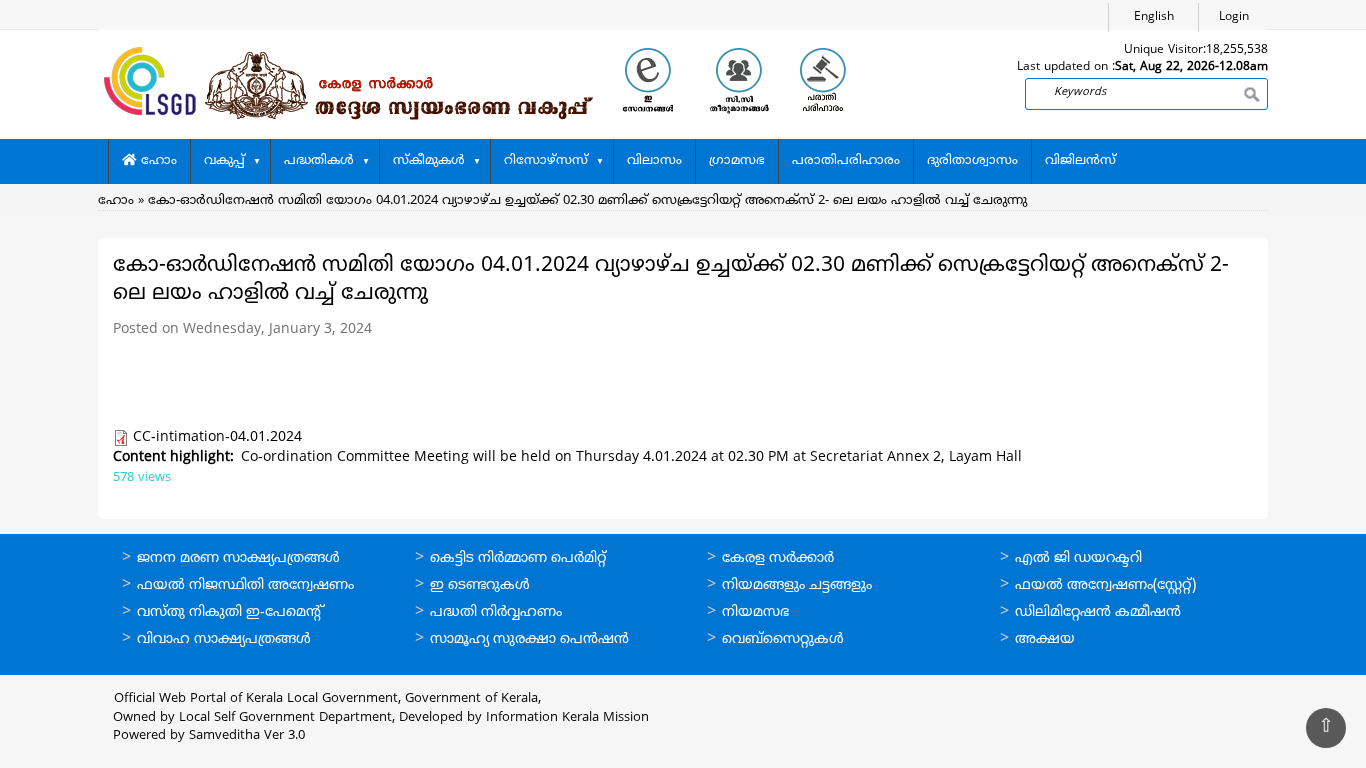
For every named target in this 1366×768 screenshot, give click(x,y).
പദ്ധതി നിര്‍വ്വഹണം (496, 612)
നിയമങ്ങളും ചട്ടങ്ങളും (797, 585)
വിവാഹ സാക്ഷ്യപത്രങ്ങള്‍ (224, 639)
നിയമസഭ (755, 612)
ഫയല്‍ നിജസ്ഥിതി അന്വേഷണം (245, 585)
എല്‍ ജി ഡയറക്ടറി (1078, 558)
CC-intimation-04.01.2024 (217, 437)
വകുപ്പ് (224, 161)
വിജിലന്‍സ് (1080, 161)
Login (1234, 17)
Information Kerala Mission (567, 718)
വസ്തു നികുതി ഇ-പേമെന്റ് (230, 612)
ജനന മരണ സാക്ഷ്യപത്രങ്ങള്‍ (238, 558)
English (1154, 17)
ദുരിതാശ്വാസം (972, 161)
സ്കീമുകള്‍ (429, 161)
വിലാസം (654, 161)
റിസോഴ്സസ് (546, 161)
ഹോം (157, 161)
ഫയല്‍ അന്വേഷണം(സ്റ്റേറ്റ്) (1105, 585)
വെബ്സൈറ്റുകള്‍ (783, 639)
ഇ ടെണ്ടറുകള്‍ (480, 585)
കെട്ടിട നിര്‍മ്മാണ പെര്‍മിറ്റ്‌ (518, 558)
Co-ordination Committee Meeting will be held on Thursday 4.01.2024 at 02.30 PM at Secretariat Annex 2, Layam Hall (631, 457)
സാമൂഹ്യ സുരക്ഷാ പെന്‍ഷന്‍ (529, 639)
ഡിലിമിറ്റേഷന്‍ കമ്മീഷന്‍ (1098, 612)
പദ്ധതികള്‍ (319, 161)
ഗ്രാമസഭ (737, 161)
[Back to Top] (1326, 728)
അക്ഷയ (1045, 639)
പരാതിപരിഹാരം (846, 161)
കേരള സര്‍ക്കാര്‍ (778, 558)
